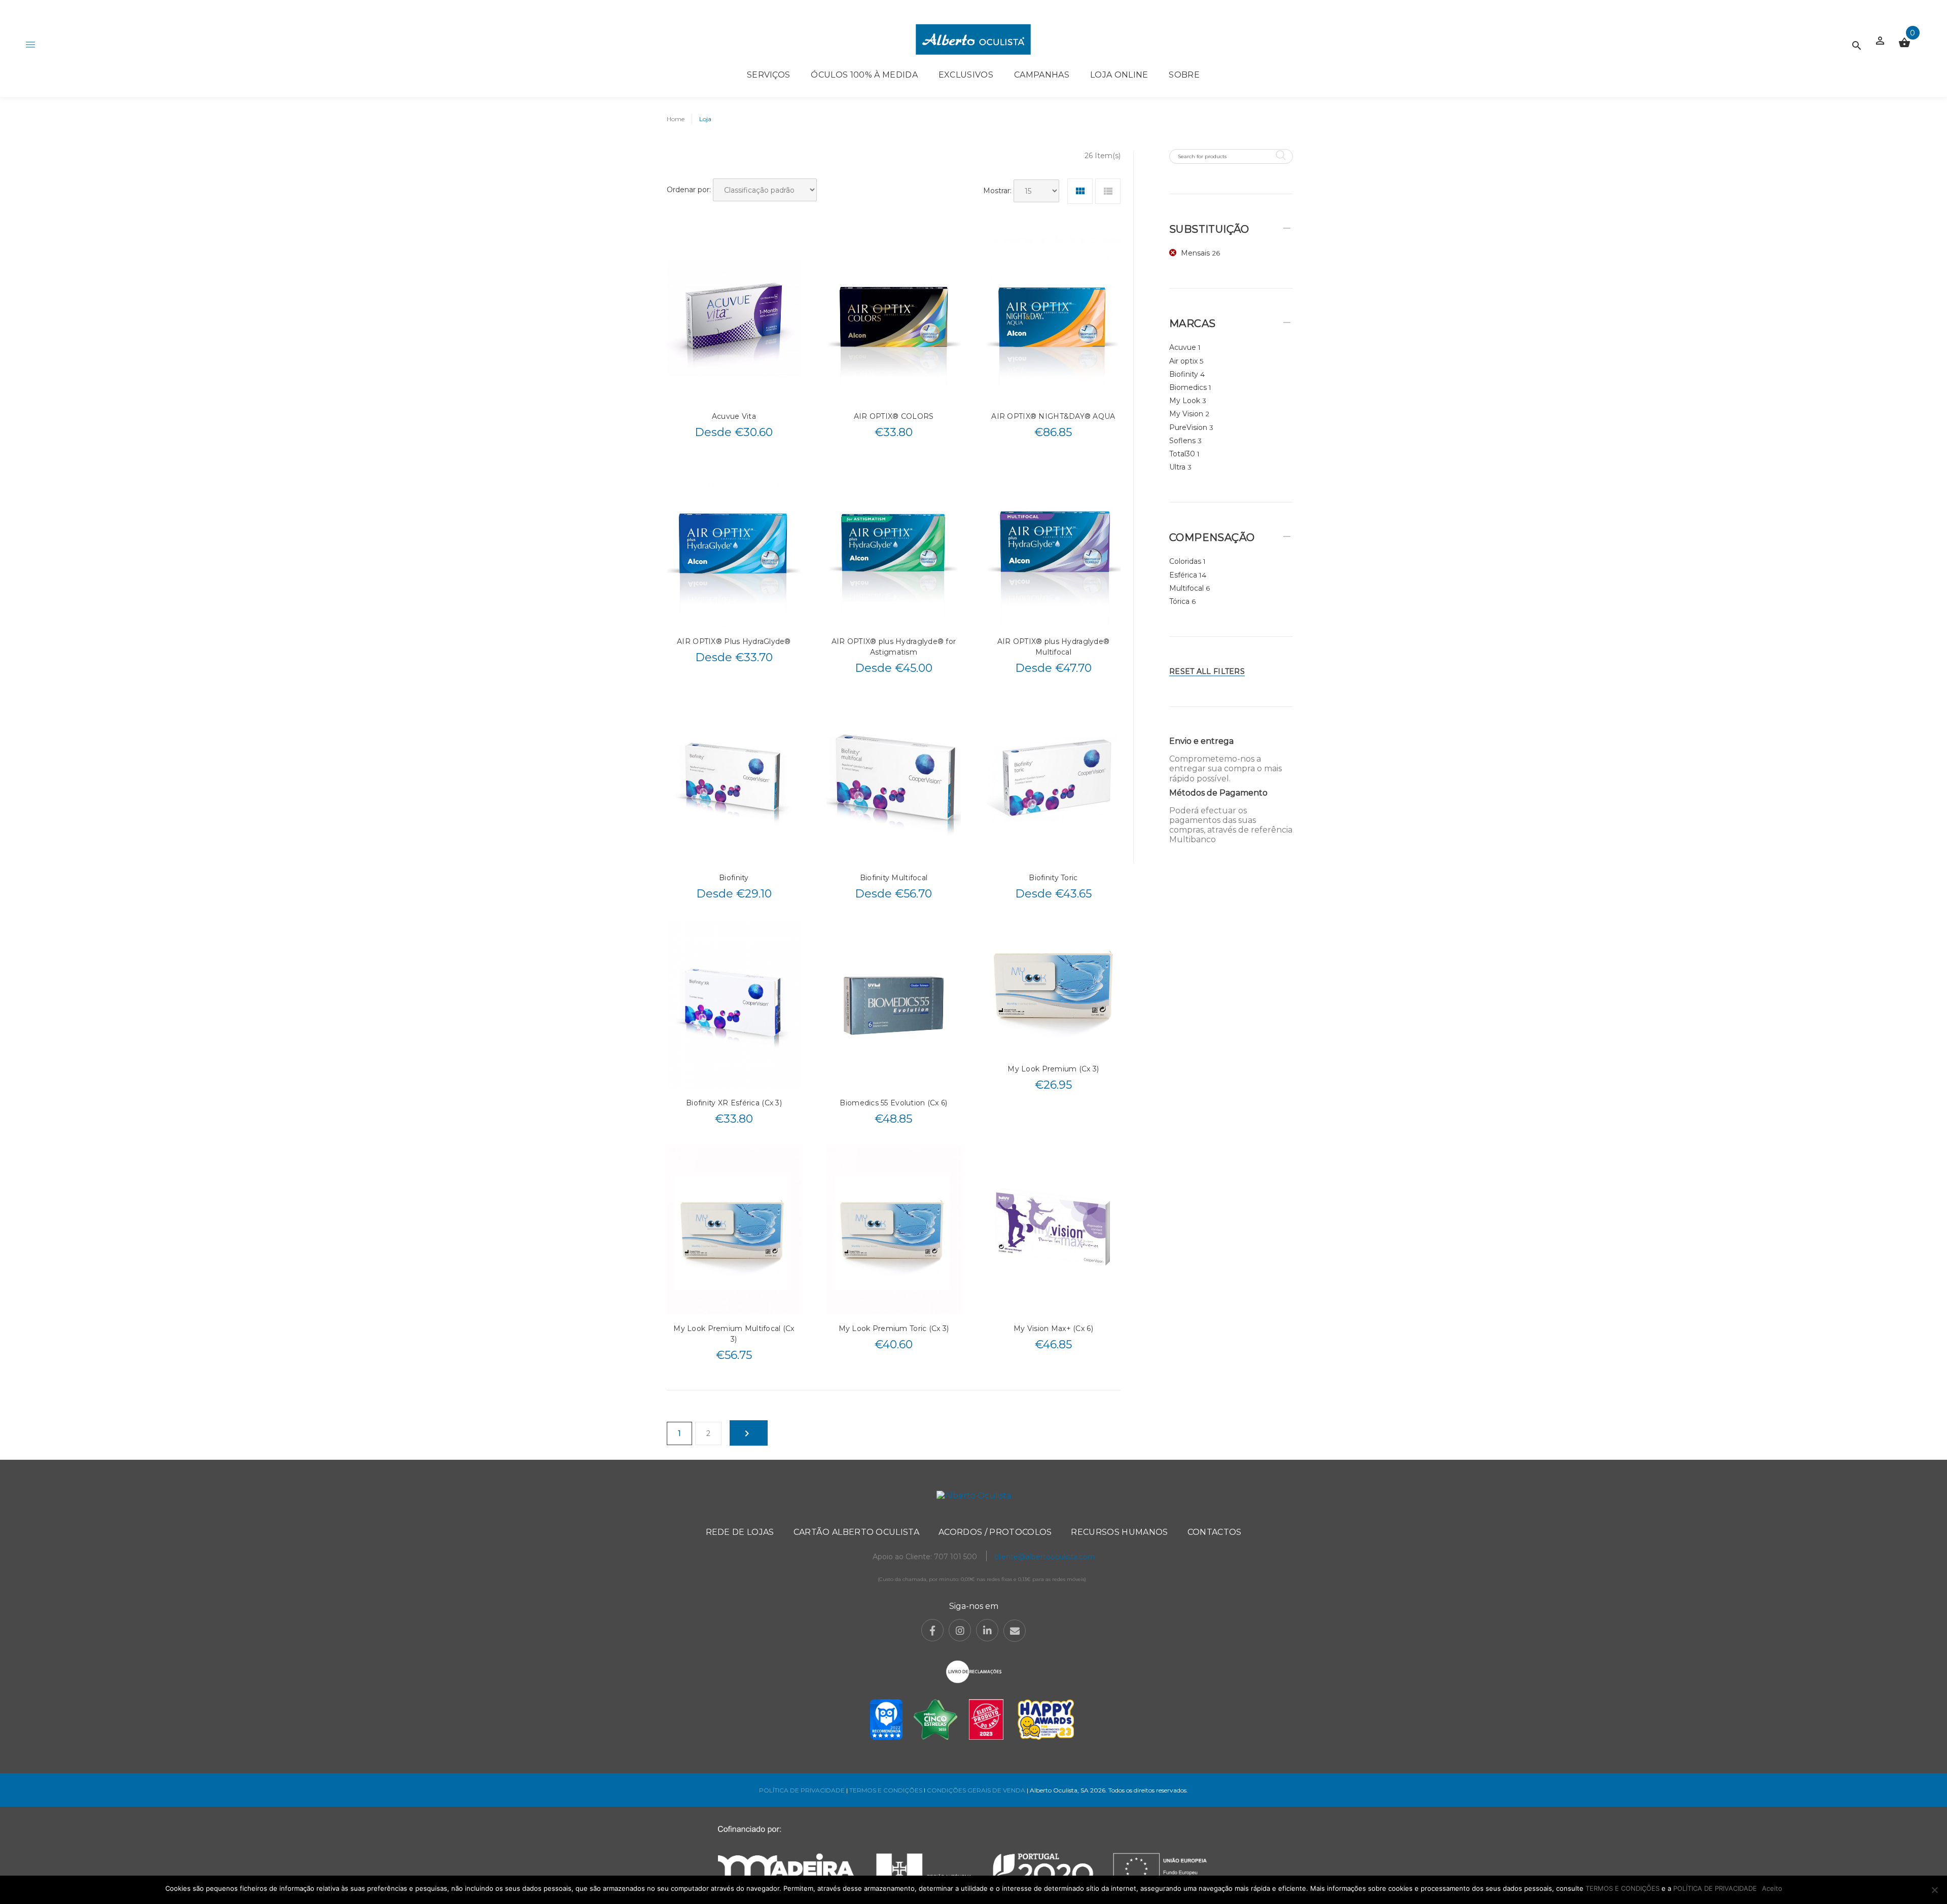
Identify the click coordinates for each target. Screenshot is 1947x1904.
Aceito (1772, 1888)
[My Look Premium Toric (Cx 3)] (894, 1230)
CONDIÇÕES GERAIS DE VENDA (977, 1790)
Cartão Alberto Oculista (856, 1532)
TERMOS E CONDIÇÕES (886, 1790)
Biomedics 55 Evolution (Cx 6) (893, 1103)
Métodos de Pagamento (1218, 793)
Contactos (1215, 1532)
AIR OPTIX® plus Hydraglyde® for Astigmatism (894, 647)
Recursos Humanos (1119, 1532)
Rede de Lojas (740, 1532)
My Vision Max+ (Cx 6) (1053, 1328)
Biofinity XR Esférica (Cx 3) (734, 1103)
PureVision (1188, 427)
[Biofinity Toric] (1053, 779)
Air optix (1183, 361)
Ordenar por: (689, 190)
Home (676, 119)
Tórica (1179, 601)
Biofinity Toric (1053, 878)
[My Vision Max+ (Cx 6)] (1053, 1230)
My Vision (1186, 414)
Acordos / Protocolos (995, 1532)
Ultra (1177, 467)
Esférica (1183, 575)
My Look (1185, 401)
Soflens (1182, 441)
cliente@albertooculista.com (1045, 1557)
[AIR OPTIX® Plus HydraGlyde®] (734, 543)
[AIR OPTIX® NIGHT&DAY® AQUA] (1053, 317)
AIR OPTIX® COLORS (894, 416)
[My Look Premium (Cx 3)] (1053, 987)
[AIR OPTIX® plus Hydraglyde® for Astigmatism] (894, 543)
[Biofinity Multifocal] (894, 779)
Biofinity (734, 878)
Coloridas (1185, 561)
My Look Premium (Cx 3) (1053, 1069)
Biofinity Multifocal (894, 878)
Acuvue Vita (734, 416)
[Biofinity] (734, 779)
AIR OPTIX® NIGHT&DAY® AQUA (1053, 416)
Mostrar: (997, 191)
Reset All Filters (1207, 671)
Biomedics (1188, 387)
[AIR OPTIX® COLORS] (894, 317)
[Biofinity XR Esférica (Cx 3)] (734, 1004)
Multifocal (1186, 588)
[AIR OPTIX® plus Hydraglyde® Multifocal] (1053, 543)
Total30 (1182, 454)
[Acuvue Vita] (734, 317)
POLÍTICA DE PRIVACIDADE (802, 1790)
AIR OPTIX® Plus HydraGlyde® (734, 641)
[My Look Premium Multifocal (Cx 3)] (734, 1230)
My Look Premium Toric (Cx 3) (894, 1328)
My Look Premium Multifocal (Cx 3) (734, 1334)
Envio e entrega (1201, 741)
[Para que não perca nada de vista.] (973, 39)
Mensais (1195, 253)
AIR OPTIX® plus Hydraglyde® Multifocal (1054, 647)
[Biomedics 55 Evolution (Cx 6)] (894, 1004)
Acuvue (1183, 347)
